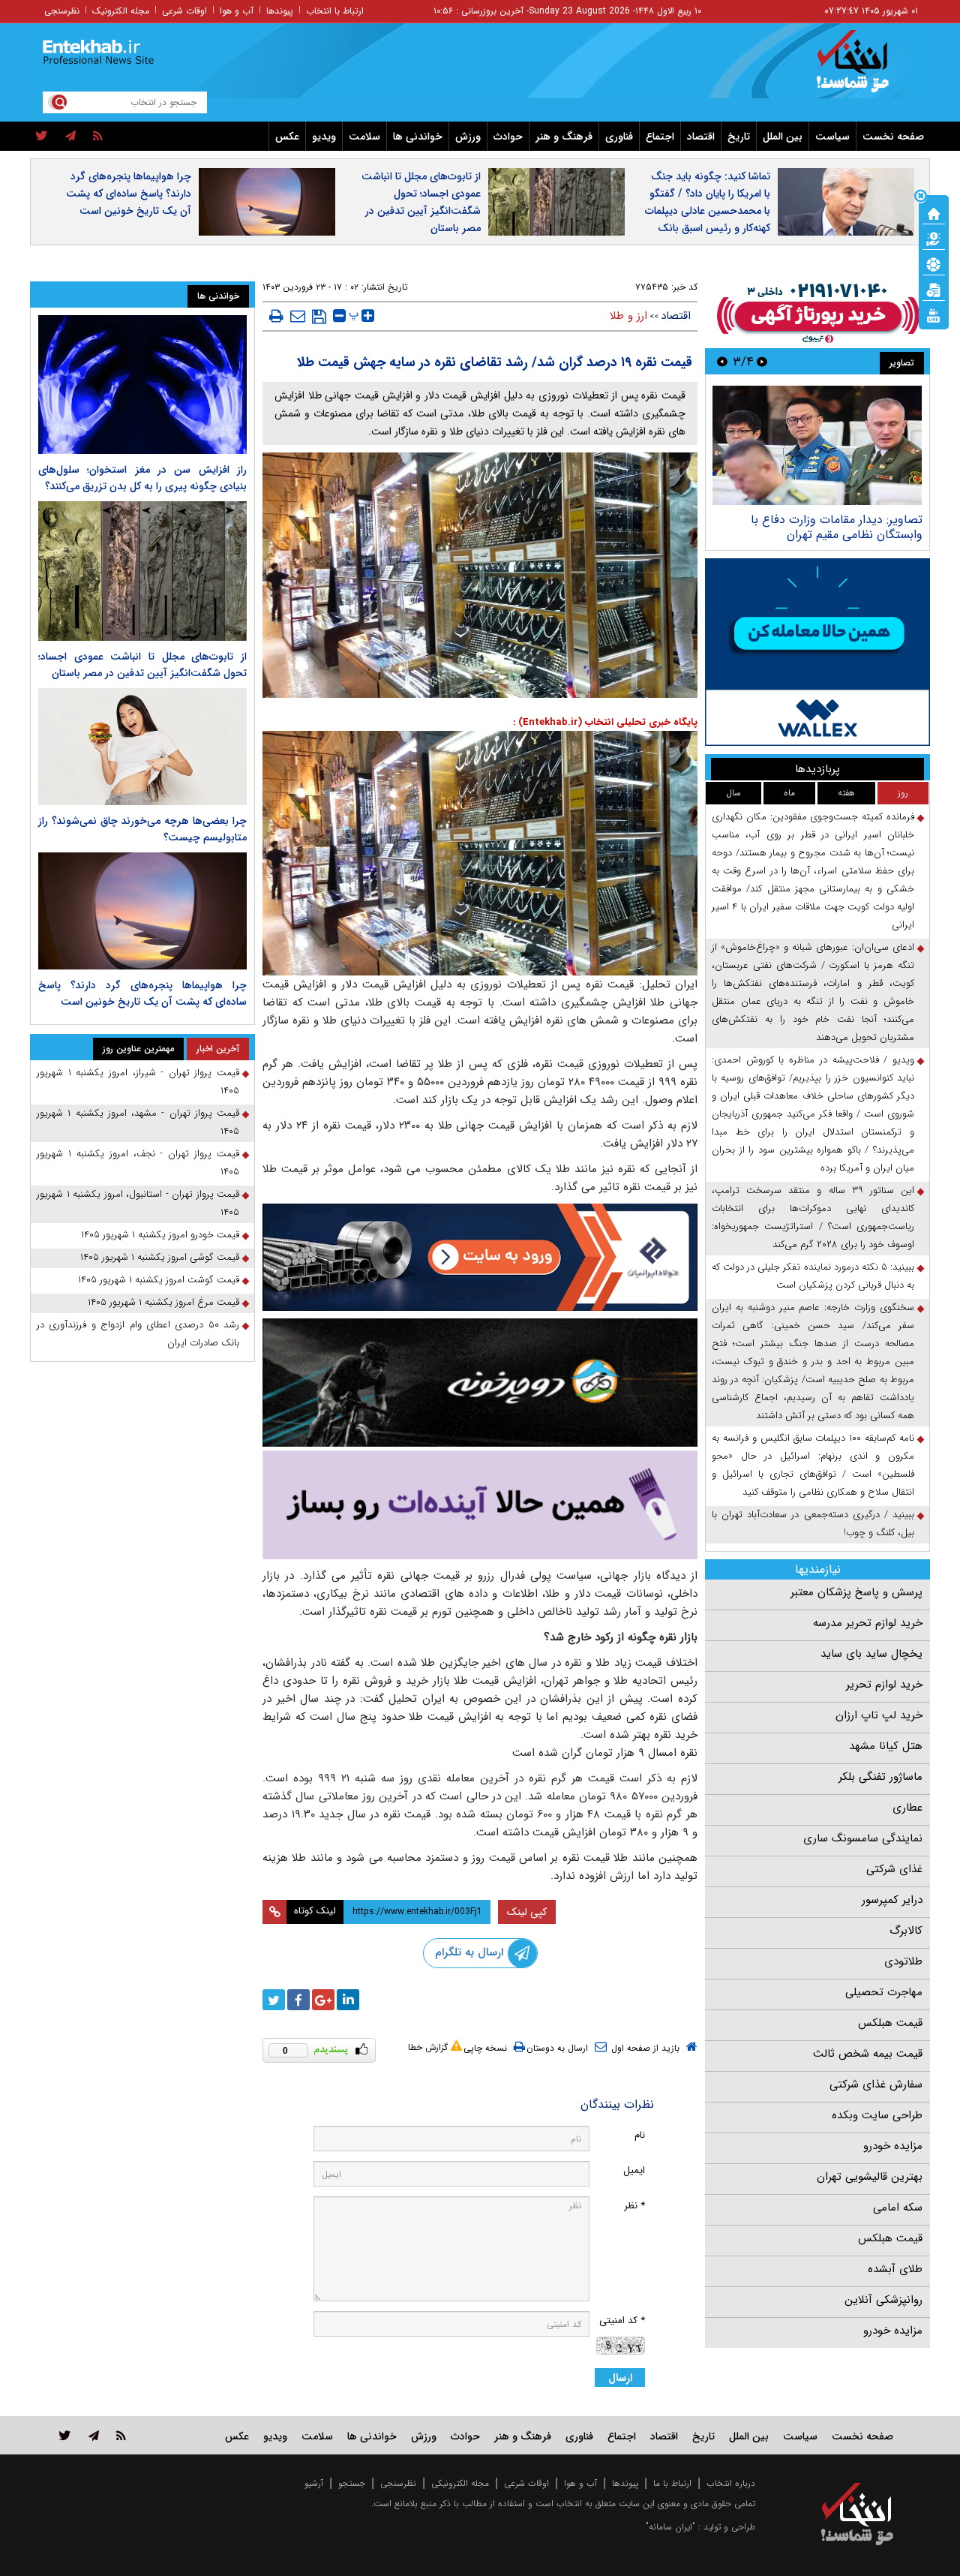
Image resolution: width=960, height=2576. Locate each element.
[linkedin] (348, 2000)
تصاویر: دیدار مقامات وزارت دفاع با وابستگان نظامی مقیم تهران (837, 527)
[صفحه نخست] (934, 212)
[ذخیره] (319, 317)
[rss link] (121, 2435)
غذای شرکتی (894, 1869)
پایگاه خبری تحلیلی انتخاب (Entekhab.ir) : (605, 722)
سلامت (364, 137)
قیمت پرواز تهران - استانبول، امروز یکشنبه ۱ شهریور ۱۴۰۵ (138, 1203)
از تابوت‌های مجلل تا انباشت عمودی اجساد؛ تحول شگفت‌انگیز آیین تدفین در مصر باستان (421, 202)
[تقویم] (934, 289)
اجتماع (660, 137)
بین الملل (783, 137)
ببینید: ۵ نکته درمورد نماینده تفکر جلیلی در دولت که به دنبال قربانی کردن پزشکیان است (813, 1276)
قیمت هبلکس (890, 2023)
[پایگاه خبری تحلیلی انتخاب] (864, 68)
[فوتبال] (934, 263)
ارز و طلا (628, 316)
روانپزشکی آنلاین (883, 2300)
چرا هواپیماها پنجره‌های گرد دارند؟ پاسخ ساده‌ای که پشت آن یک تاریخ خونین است (129, 194)
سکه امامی (898, 2208)
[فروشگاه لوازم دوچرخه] (480, 1383)
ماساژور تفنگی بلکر (880, 1777)
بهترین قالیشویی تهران (870, 2177)
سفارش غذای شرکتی (876, 2085)
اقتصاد (701, 137)
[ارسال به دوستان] (298, 316)
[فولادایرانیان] (480, 1257)
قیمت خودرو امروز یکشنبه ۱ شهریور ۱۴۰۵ (160, 1235)
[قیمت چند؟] (934, 238)
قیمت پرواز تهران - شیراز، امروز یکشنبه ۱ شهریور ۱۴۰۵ (138, 1082)
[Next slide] (722, 361)
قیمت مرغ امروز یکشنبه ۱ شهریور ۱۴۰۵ (163, 1302)
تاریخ (739, 137)
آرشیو (314, 2483)
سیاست (832, 137)
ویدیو (324, 137)
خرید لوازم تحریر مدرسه (868, 1623)
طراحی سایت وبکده (877, 2115)
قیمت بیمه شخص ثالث (868, 2054)
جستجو (352, 2483)
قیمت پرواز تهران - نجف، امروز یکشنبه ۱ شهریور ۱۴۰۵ (138, 1163)
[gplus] (323, 2000)
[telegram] (70, 137)
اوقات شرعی (184, 11)
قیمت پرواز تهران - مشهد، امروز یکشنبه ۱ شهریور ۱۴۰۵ (138, 1122)
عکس (287, 137)
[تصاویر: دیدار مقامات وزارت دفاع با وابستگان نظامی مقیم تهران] (817, 445)
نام (640, 2135)
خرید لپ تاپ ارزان (879, 1715)
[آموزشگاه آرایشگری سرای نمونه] (480, 1505)
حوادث (508, 137)
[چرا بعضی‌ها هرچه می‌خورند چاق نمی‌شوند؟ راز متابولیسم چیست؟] (142, 747)
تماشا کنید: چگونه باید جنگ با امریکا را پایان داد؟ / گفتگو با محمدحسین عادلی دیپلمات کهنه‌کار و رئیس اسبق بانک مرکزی (708, 211)
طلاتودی (903, 1961)
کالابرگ (906, 1931)
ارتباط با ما (672, 2483)
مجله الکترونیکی (460, 2483)
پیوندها (280, 11)
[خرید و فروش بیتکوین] (817, 652)
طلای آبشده (895, 2269)
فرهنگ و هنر (564, 137)
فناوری (619, 137)
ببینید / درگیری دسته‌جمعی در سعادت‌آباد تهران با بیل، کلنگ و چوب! (813, 1524)
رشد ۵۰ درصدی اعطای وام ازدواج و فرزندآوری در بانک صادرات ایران (138, 1334)
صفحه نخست (893, 137)
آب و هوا (237, 11)
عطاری (907, 1808)
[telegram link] (94, 2435)
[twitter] (42, 137)
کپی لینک (527, 1912)
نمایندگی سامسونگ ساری (863, 1838)
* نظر (634, 2206)
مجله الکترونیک (121, 11)
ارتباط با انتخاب (335, 11)
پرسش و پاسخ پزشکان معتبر (856, 1592)
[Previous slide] (762, 361)
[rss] (98, 137)
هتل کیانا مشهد (886, 1746)
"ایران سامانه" (670, 2527)
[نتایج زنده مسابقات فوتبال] (934, 314)
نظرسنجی (62, 11)
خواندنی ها (418, 137)
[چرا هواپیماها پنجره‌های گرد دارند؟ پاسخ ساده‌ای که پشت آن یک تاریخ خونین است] (142, 911)
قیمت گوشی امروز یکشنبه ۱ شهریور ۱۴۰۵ (160, 1257)
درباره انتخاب (731, 2483)
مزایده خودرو (893, 2146)
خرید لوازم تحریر (884, 1685)
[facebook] (298, 2000)
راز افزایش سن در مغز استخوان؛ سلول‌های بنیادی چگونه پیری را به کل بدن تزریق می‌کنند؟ (142, 478)
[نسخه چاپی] (276, 316)
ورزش (468, 137)
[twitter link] (65, 2435)
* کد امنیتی (622, 2321)
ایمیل (634, 2170)
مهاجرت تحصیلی (884, 1992)
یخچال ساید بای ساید (871, 1654)
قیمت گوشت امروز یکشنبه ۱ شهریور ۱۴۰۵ (159, 1280)
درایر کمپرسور (892, 1900)
